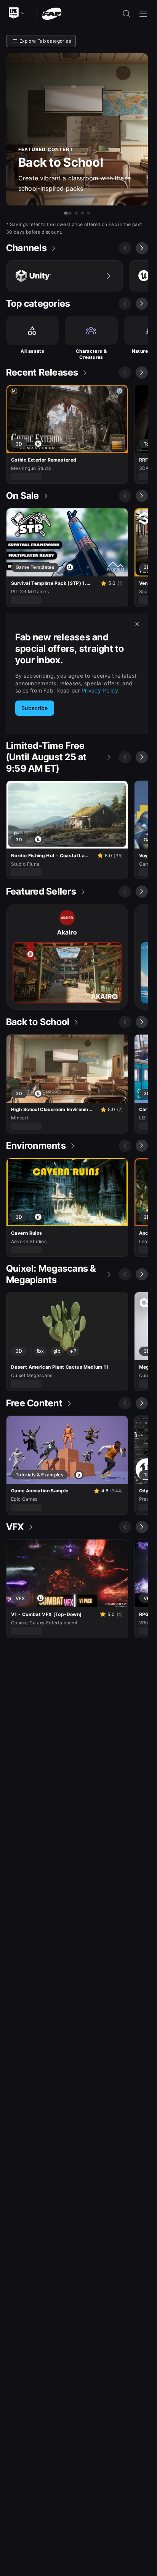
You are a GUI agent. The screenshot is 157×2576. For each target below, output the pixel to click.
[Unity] (64, 276)
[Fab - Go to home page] (52, 13)
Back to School (61, 162)
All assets (32, 351)
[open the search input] (127, 14)
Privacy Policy (100, 690)
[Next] (142, 248)
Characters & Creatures (91, 354)
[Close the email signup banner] (137, 624)
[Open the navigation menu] (143, 14)
